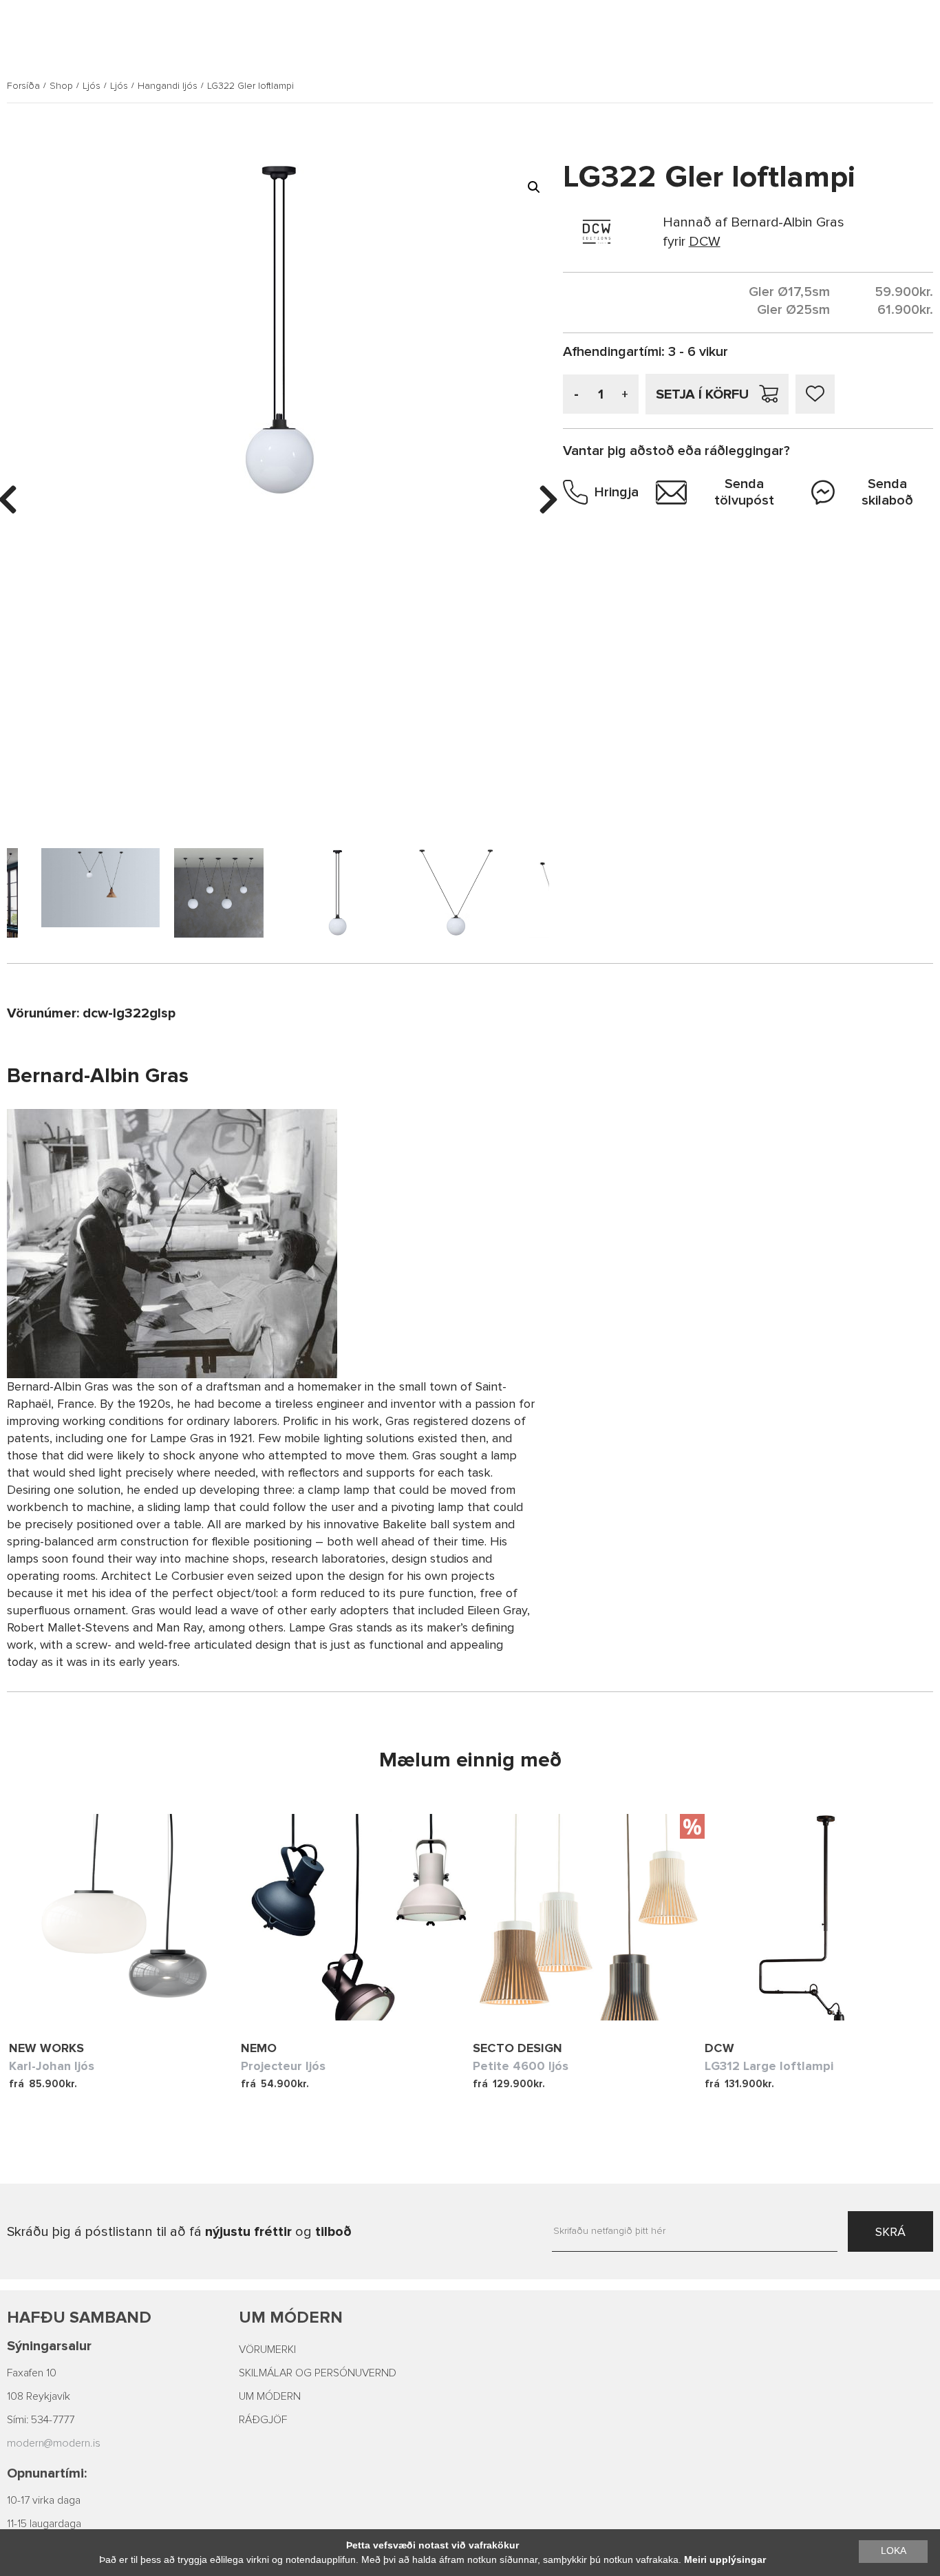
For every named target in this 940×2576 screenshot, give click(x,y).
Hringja (617, 492)
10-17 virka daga (44, 2500)
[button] (534, 187)
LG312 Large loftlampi (769, 2066)
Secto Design (517, 2048)
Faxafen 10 (32, 2373)
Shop (61, 86)
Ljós (92, 86)
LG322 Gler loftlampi (250, 86)
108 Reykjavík (39, 2396)
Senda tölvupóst (744, 492)
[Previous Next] (125, 1917)
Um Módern (291, 2318)
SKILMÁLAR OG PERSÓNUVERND (318, 2373)
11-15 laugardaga (44, 2524)
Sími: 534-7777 (41, 2420)
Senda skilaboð (887, 492)
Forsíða (23, 86)
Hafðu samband (79, 2318)
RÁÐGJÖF (263, 2420)
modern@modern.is (54, 2443)
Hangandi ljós (168, 86)
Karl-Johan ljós (52, 2066)
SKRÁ (890, 2232)
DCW (719, 2048)
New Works (46, 2048)
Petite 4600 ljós (521, 2066)
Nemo (259, 2048)
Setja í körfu (702, 394)
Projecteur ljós (283, 2066)
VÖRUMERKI (267, 2350)
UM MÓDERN (270, 2396)
